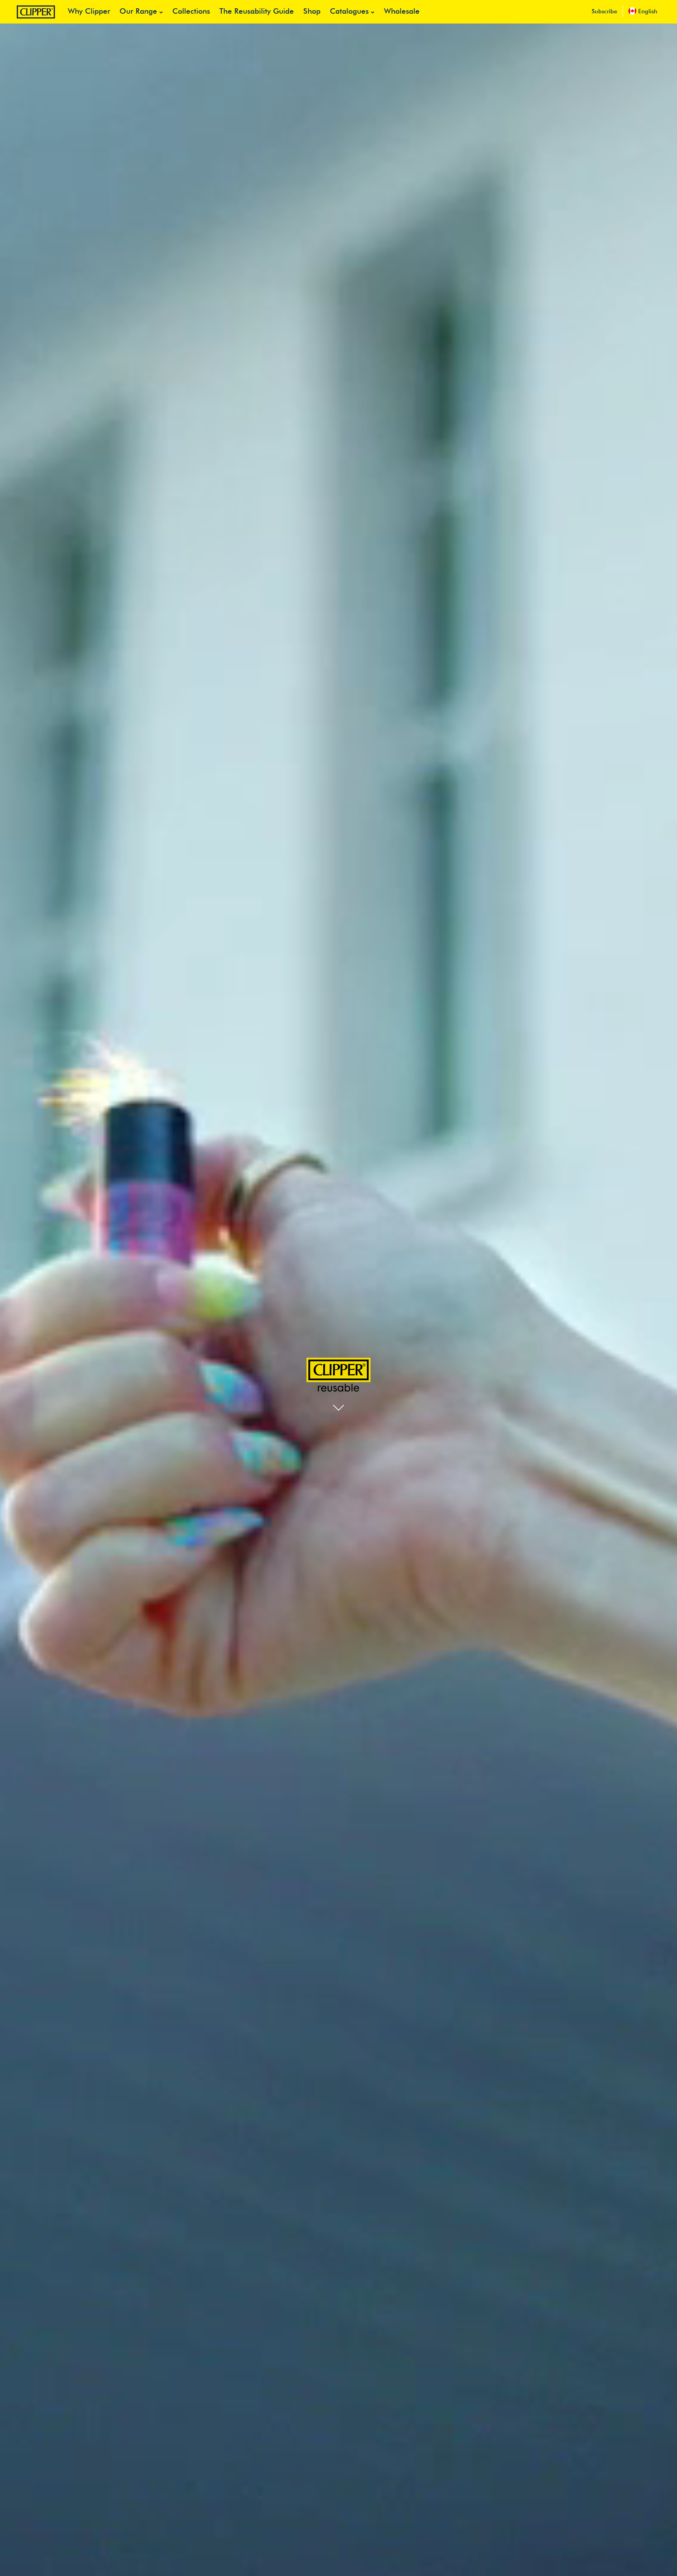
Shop (312, 12)
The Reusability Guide (257, 12)
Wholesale (402, 12)
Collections (191, 12)
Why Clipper (89, 12)
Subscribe (604, 12)
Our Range (138, 12)
